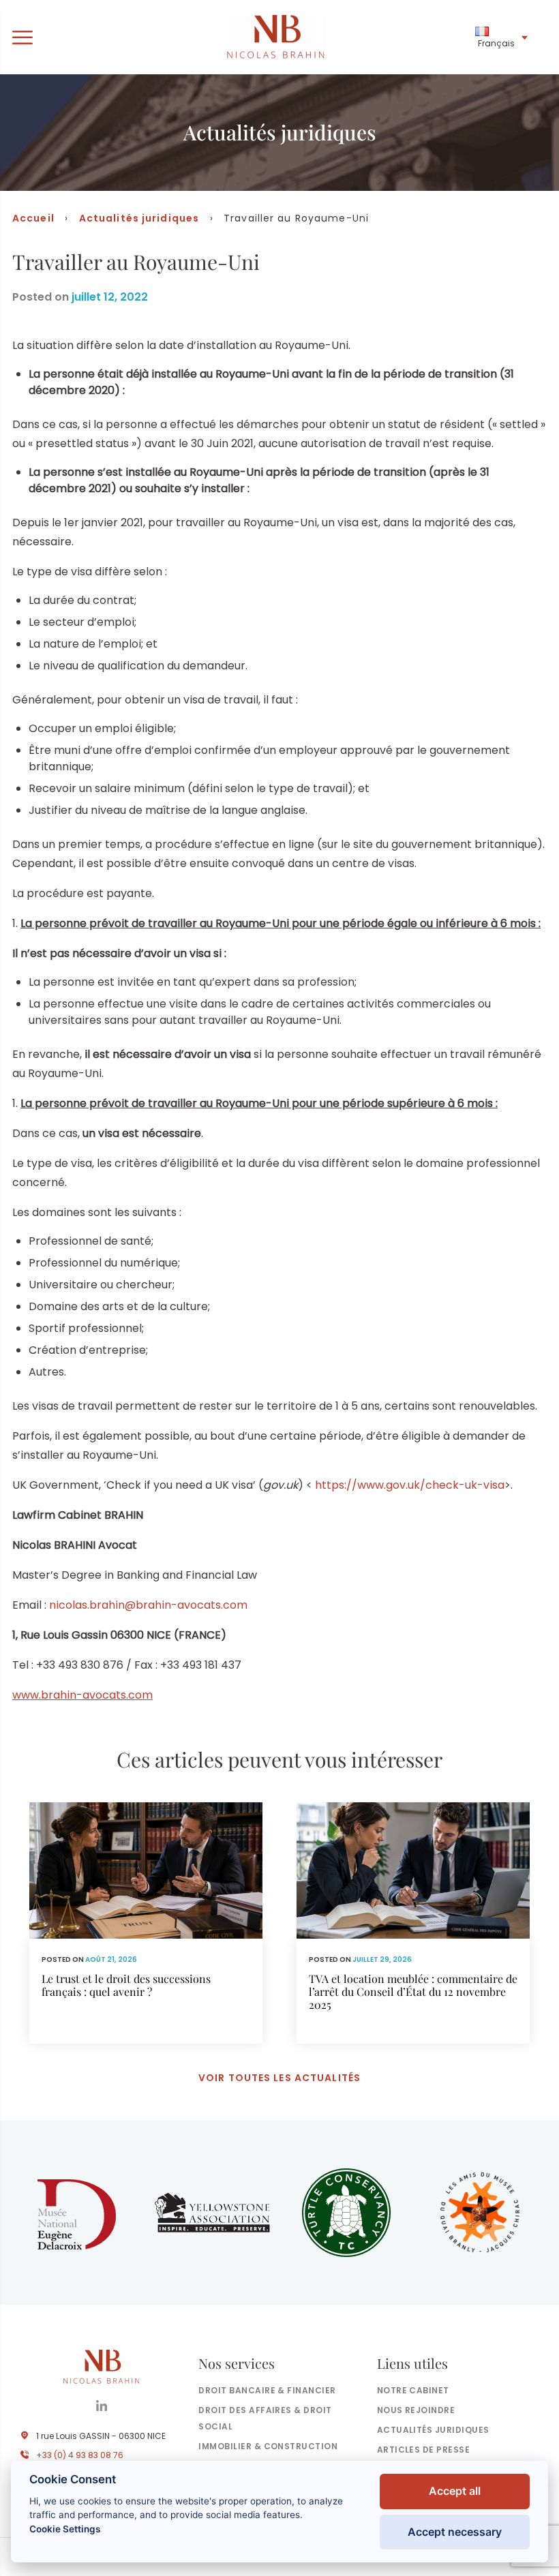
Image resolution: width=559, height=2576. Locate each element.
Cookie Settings (65, 2529)
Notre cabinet (413, 2390)
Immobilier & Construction (268, 2446)
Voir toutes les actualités (279, 2078)
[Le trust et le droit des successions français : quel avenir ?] (146, 1923)
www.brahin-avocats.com (82, 1695)
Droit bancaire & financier (267, 2390)
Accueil (33, 218)
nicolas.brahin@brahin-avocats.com (148, 1605)
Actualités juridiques (139, 218)
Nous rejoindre (416, 2410)
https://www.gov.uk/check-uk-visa (410, 1485)
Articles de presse (424, 2450)
